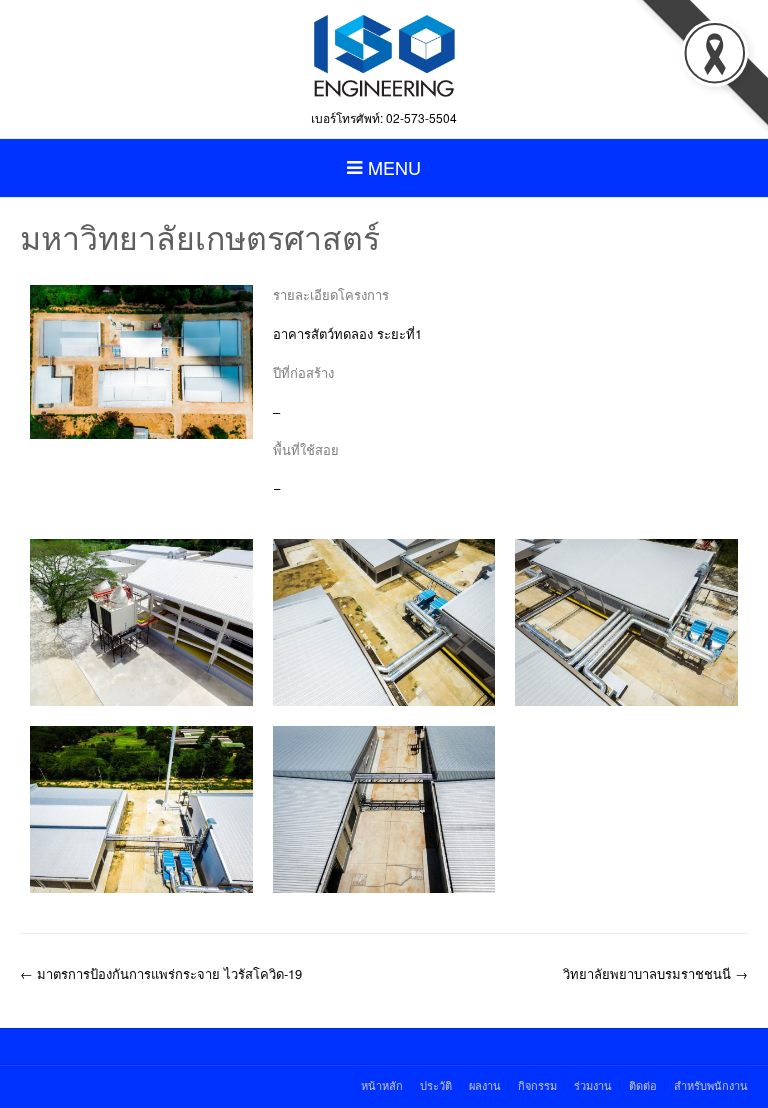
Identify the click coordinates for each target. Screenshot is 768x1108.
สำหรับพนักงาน (711, 1085)
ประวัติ (436, 1085)
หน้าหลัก (382, 1085)
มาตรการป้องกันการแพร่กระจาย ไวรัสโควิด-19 (161, 973)
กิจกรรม (537, 1085)
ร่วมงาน (593, 1085)
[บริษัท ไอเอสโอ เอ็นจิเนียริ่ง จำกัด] (384, 55)
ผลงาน (485, 1085)
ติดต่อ (643, 1085)
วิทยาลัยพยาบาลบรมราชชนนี (655, 973)
